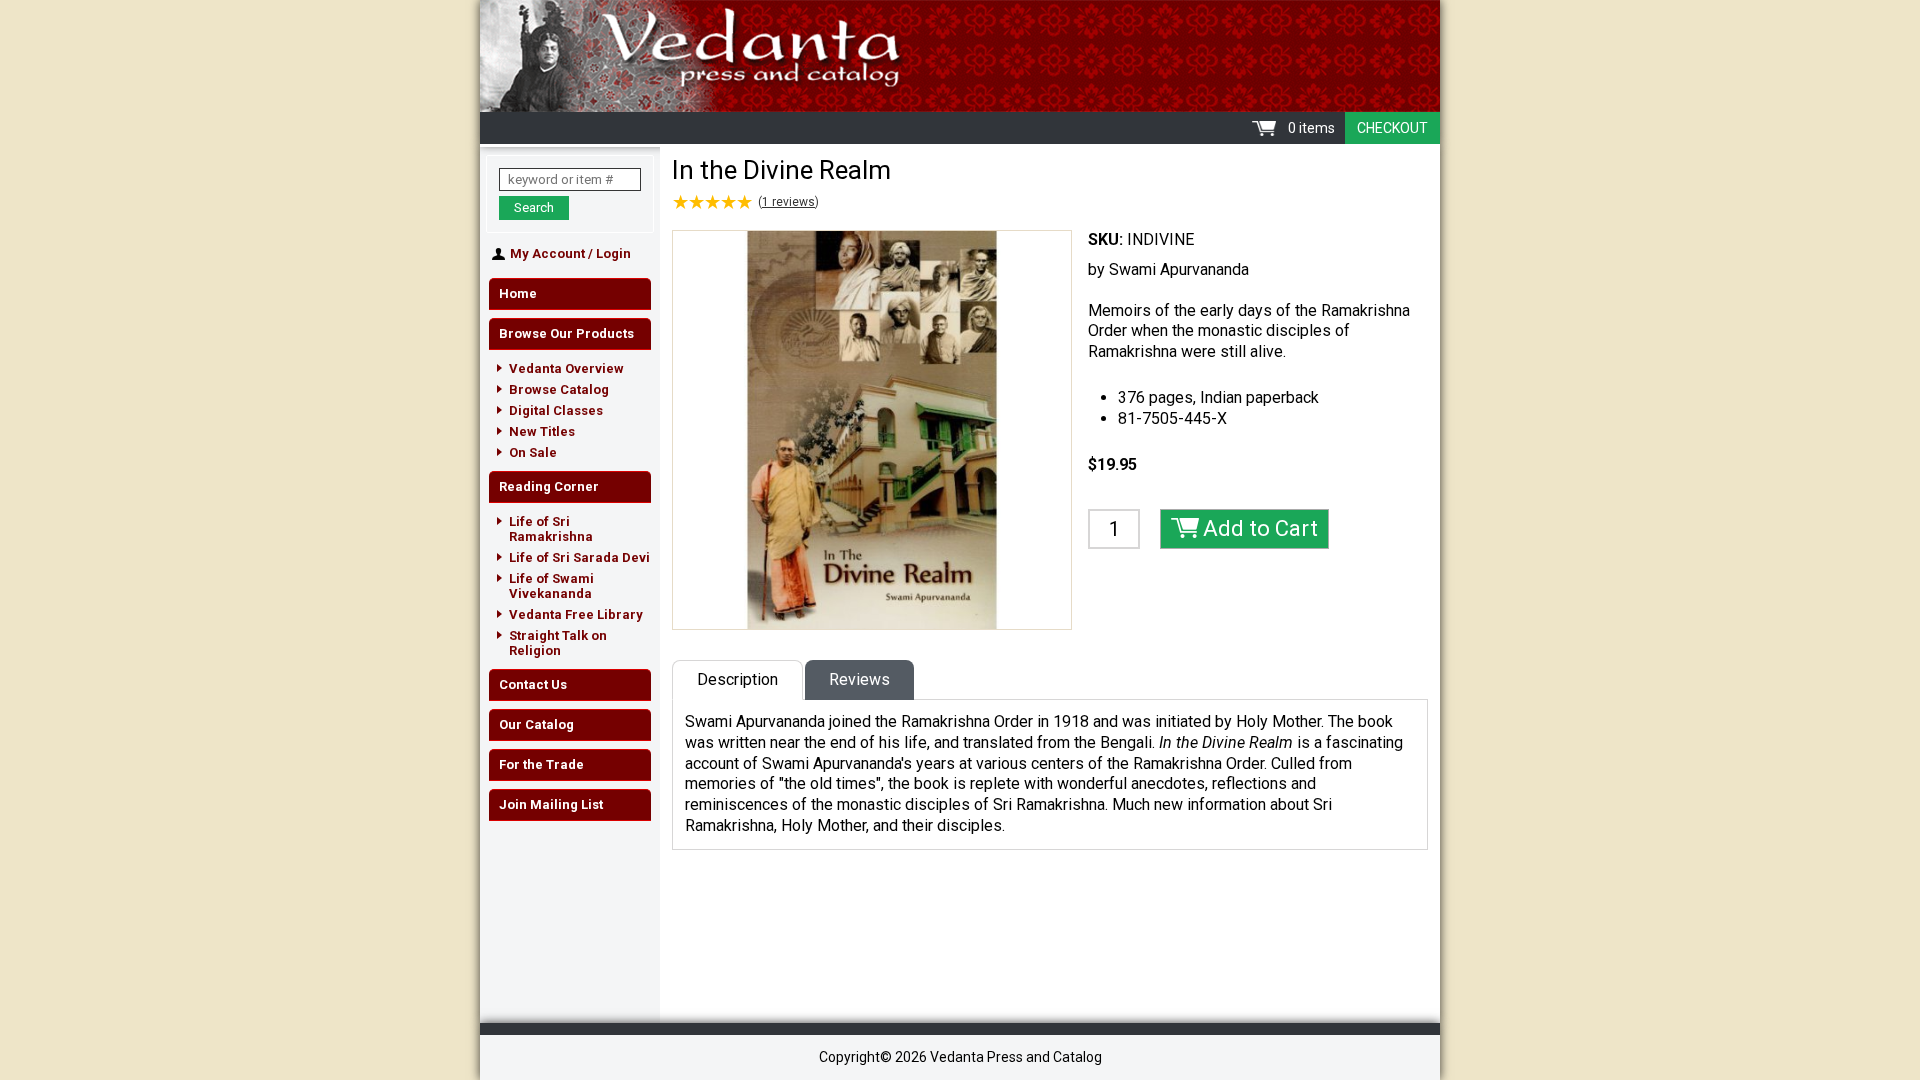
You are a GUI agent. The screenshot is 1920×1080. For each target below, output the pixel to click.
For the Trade (541, 764)
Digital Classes (556, 410)
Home (518, 293)
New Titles (542, 431)
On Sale (533, 452)
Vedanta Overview (566, 368)
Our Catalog (536, 724)
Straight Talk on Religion (558, 643)
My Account (547, 253)
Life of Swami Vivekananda (551, 586)
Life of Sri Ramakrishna (551, 529)
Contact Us (533, 684)
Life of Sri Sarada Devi (579, 557)
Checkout (1392, 128)
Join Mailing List (551, 804)
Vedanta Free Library (576, 614)
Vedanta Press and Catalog (960, 56)
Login (613, 253)
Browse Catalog (559, 389)
